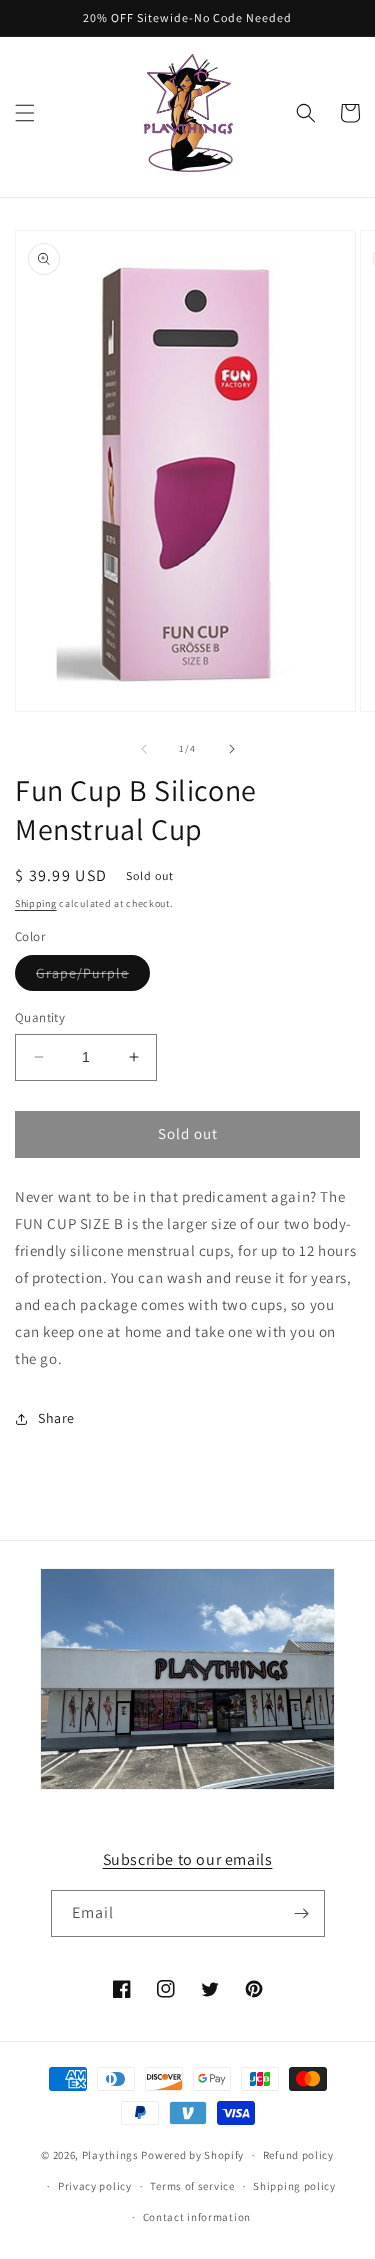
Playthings (110, 2155)
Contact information (197, 2217)
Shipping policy (294, 2186)
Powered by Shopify (192, 2155)
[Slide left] (144, 749)
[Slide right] (232, 749)
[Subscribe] (302, 1913)
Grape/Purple (93, 977)
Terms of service (192, 2186)
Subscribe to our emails (188, 1859)
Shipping (36, 903)
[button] (25, 113)
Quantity (40, 1017)
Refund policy (298, 2155)
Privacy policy (95, 2186)
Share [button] (56, 1418)
